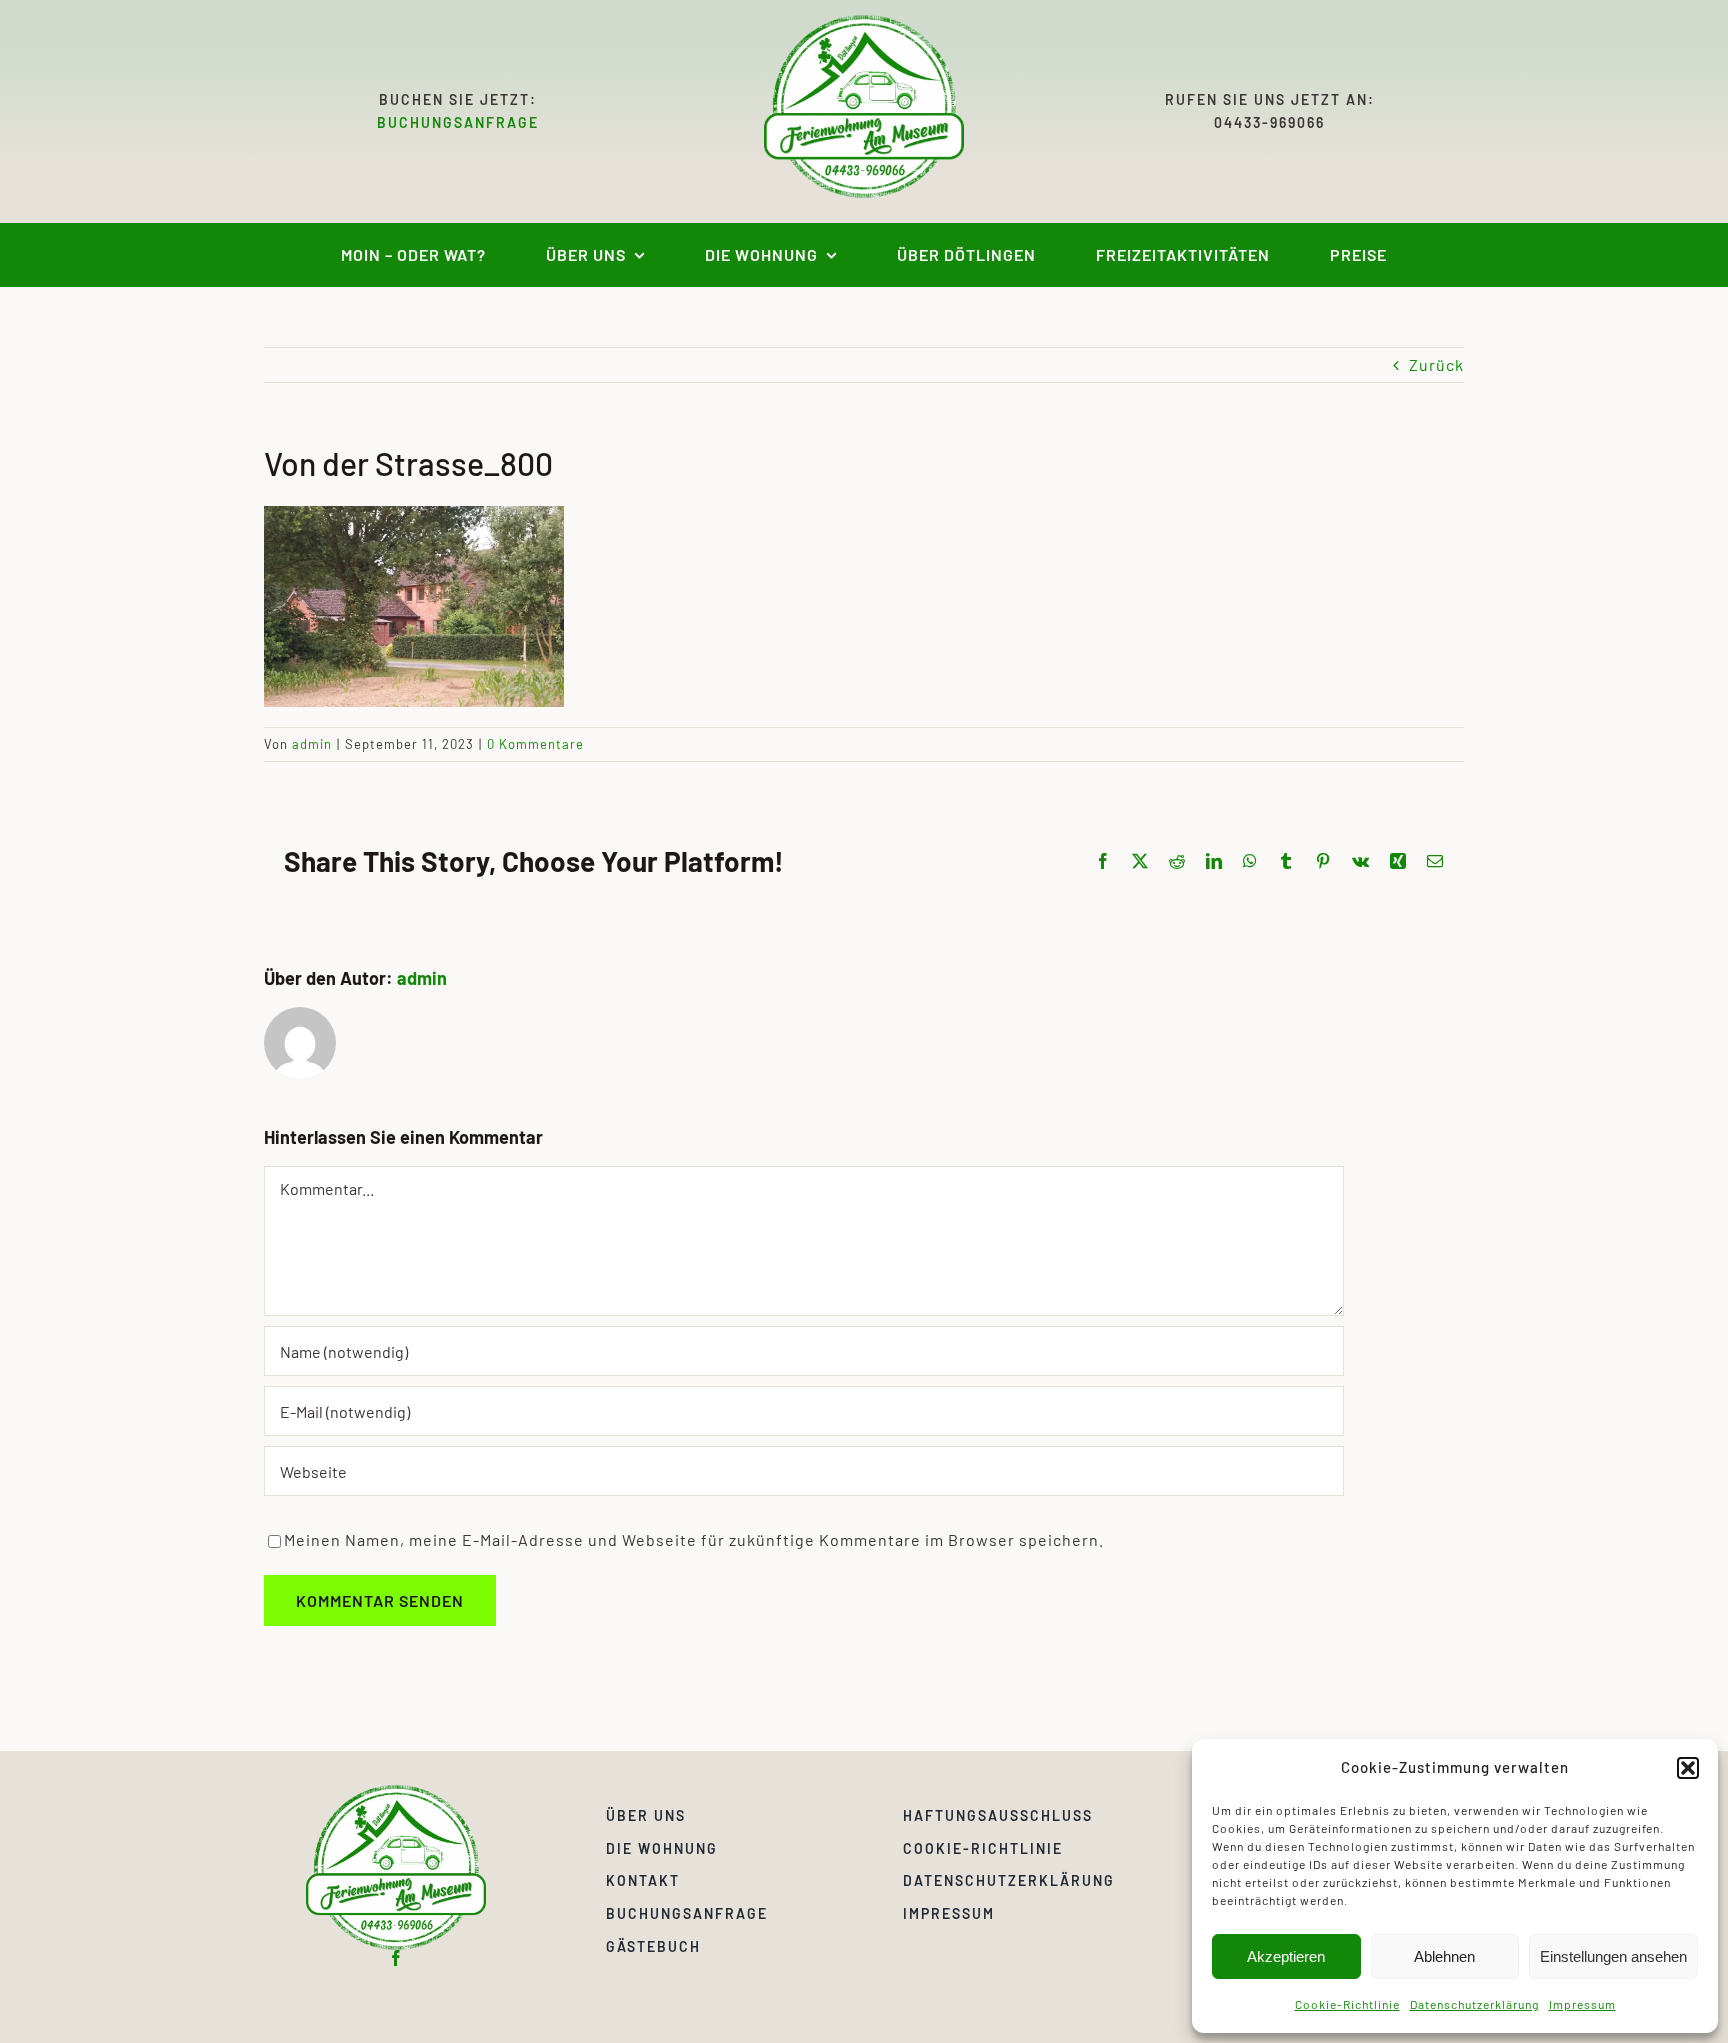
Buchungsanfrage (458, 122)
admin (312, 744)
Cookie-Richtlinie (1347, 2004)
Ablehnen (1444, 1956)
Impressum (1582, 2004)
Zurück (1436, 364)
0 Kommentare (535, 744)
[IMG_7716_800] (396, 1792)
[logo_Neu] (864, 22)
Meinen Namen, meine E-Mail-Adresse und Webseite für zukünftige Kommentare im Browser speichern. (694, 1539)
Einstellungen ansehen (1613, 1956)
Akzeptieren (1286, 1956)
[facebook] (396, 1958)
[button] (1688, 1768)
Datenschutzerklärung (1474, 2004)
